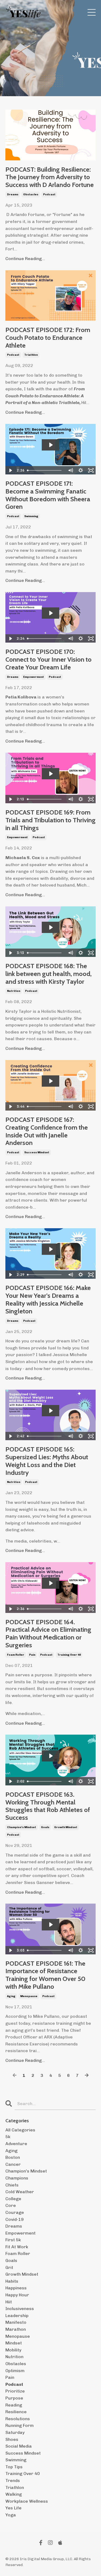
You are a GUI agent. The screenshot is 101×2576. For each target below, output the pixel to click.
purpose (14, 2398)
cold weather (20, 2192)
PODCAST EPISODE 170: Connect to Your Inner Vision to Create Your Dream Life (48, 660)
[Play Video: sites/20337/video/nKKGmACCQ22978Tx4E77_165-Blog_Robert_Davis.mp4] (51, 1411)
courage (15, 2212)
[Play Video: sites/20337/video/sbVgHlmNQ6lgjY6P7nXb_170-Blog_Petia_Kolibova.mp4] (51, 613)
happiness (16, 2288)
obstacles (31, 194)
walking (14, 2494)
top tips (14, 2467)
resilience (16, 2412)
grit (9, 2267)
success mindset (37, 1152)
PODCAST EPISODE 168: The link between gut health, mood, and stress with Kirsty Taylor (48, 974)
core (11, 2205)
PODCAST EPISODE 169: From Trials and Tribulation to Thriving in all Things (50, 820)
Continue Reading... (25, 259)
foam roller (16, 1655)
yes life (13, 2508)
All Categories (20, 2130)
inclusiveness (20, 2309)
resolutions (18, 2419)
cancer (13, 2164)
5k (8, 2137)
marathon (16, 2329)
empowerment (34, 677)
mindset (14, 2343)
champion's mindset (22, 1827)
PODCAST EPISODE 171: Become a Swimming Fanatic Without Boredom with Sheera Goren (48, 495)
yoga (11, 2515)
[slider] (45, 470)
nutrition (14, 991)
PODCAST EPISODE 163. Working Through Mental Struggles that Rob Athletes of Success (48, 1806)
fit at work (17, 2247)
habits (12, 2281)
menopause (29, 1996)
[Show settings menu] (81, 470)
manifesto (16, 2322)
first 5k (13, 2240)
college (13, 2199)
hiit (9, 2302)
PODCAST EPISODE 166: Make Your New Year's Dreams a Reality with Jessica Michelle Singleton (48, 1299)
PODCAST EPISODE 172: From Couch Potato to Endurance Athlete (48, 338)
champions (17, 2178)
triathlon (31, 355)
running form (20, 2425)
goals (45, 1827)
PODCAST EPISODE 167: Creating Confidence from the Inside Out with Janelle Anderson (47, 1131)
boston (13, 2157)
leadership (17, 2316)
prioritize (15, 2391)
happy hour (17, 2295)
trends (13, 2480)
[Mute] (70, 470)
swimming (31, 516)
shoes (12, 2439)
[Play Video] (10, 470)
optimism (15, 2371)
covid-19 (15, 2219)
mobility (13, 2350)
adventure (16, 2144)
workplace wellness (27, 2501)
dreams (13, 194)
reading (14, 2405)
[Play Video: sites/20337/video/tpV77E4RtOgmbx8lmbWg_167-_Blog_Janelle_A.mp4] (51, 1081)
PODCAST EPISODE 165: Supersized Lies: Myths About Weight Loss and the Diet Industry (47, 1461)
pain (32, 1655)
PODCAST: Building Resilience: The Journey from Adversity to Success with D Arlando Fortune (50, 177)
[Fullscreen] (91, 470)
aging (11, 1996)
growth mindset (66, 1827)
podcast (49, 194)
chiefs (12, 2185)
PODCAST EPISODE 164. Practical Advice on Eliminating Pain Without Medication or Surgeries (48, 1634)
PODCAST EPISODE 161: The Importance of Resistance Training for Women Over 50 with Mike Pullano (45, 1975)
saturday (15, 2432)
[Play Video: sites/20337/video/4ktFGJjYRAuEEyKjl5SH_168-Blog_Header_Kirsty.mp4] (51, 927)
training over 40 (69, 1655)
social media (19, 2446)
